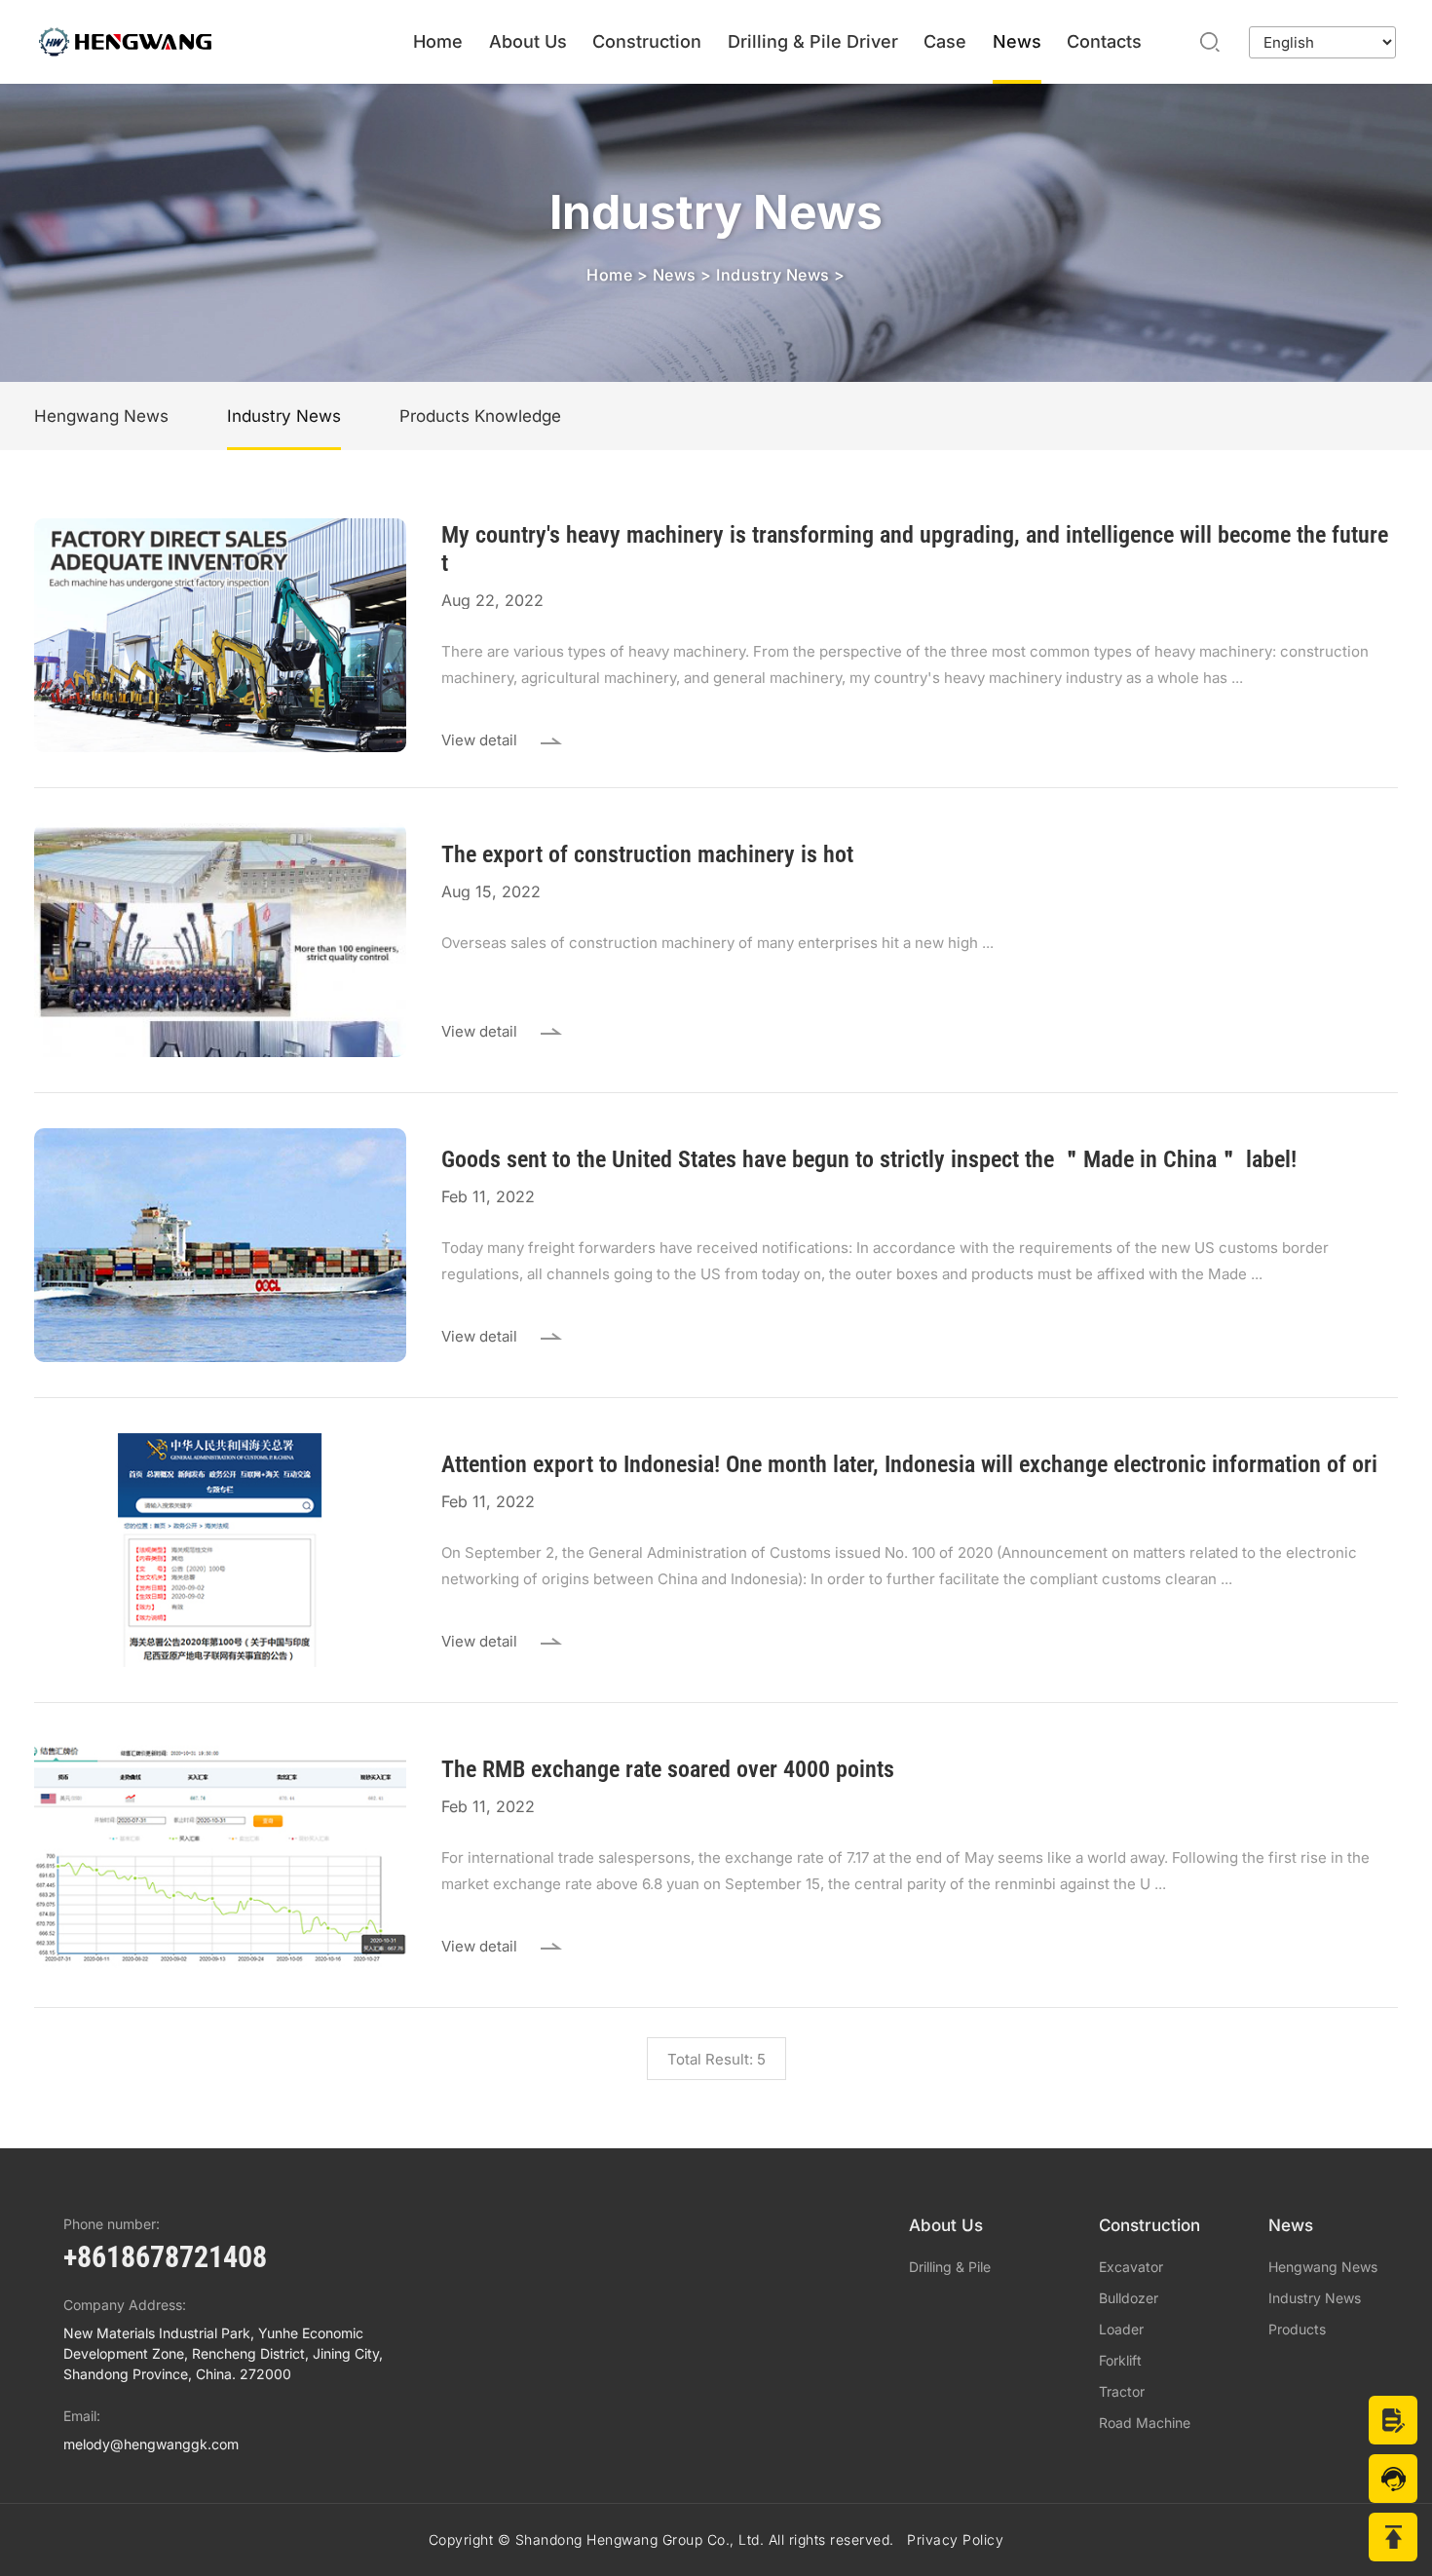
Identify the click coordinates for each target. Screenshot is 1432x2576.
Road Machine (1145, 2423)
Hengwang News (101, 416)
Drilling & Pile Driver (813, 41)
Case (945, 41)
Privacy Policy (955, 2539)
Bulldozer (1129, 2298)
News (1017, 41)
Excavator (1131, 2267)
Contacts (1104, 41)
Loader (1121, 2330)
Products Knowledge (480, 416)
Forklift (1120, 2361)
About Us (528, 41)
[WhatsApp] (1393, 2479)
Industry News (773, 275)
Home (438, 41)
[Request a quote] (1393, 2420)
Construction (647, 41)
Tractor (1122, 2392)
